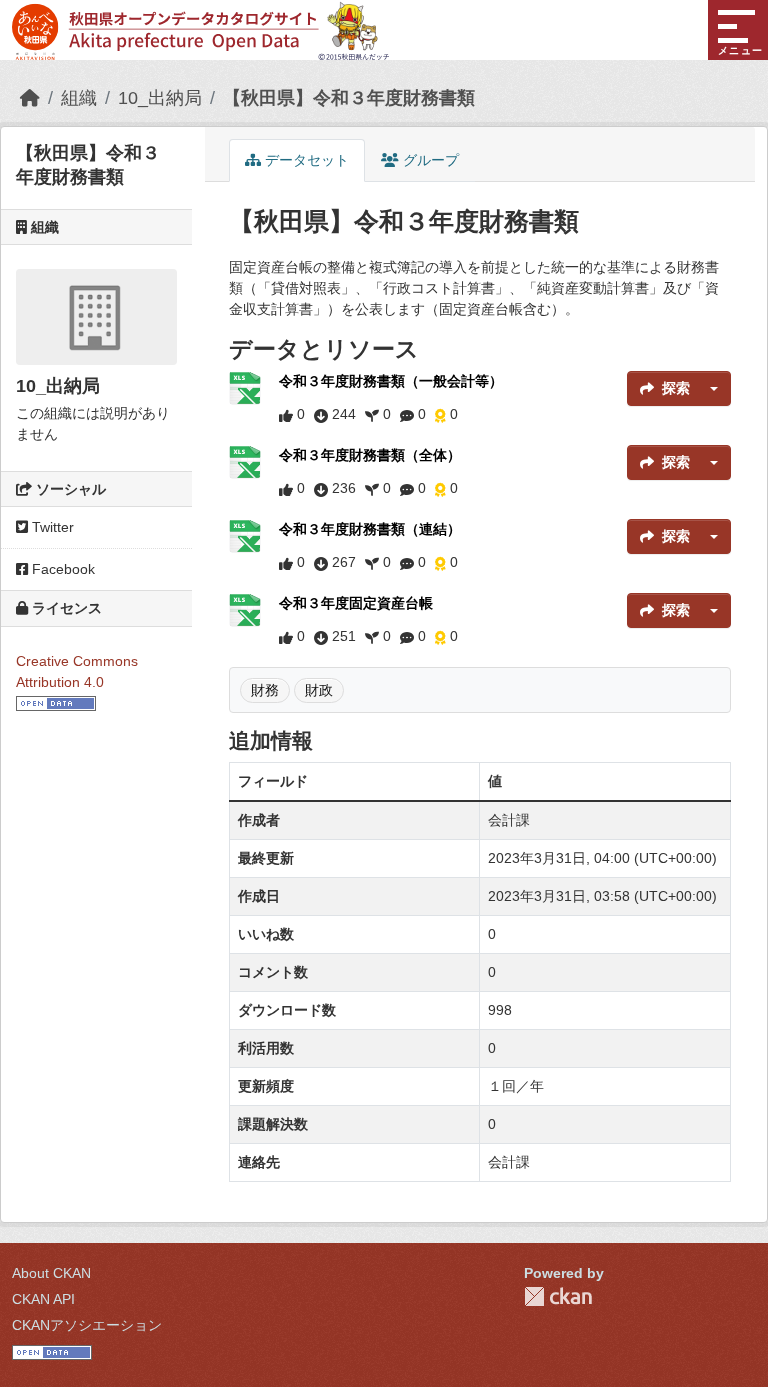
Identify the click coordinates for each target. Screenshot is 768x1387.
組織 (79, 98)
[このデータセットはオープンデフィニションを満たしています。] (56, 703)
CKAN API (43, 1299)
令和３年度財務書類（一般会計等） (391, 381)
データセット (305, 160)
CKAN (558, 1296)
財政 (319, 690)
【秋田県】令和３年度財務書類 (349, 98)
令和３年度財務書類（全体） (370, 455)
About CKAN (51, 1273)
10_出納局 (160, 98)
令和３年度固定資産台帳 (356, 603)
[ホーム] (30, 98)
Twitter (51, 527)
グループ (429, 160)
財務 (265, 690)
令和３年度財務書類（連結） (370, 529)
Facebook (61, 569)
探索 (676, 388)
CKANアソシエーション (87, 1325)
